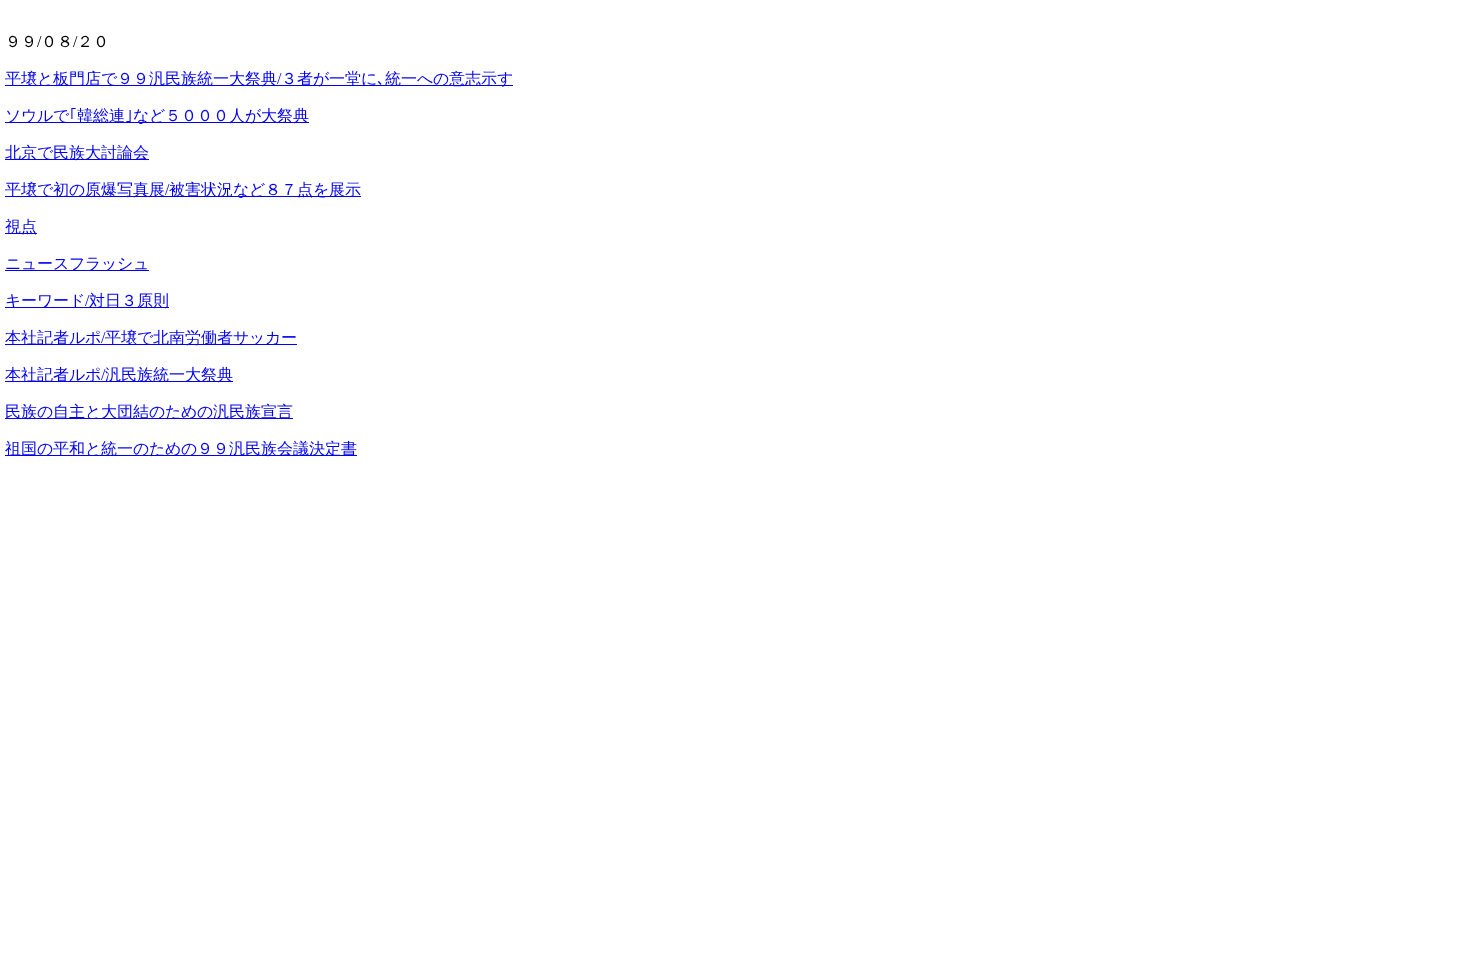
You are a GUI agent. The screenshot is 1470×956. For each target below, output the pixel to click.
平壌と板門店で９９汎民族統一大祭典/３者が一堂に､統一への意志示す (259, 78)
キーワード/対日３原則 (87, 300)
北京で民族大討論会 (77, 152)
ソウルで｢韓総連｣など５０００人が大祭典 (157, 115)
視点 (21, 226)
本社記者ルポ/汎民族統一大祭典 (119, 374)
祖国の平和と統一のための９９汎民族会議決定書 (181, 448)
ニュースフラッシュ (77, 263)
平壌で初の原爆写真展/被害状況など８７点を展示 (183, 189)
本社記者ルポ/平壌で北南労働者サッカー (151, 337)
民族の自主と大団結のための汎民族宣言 (149, 411)
